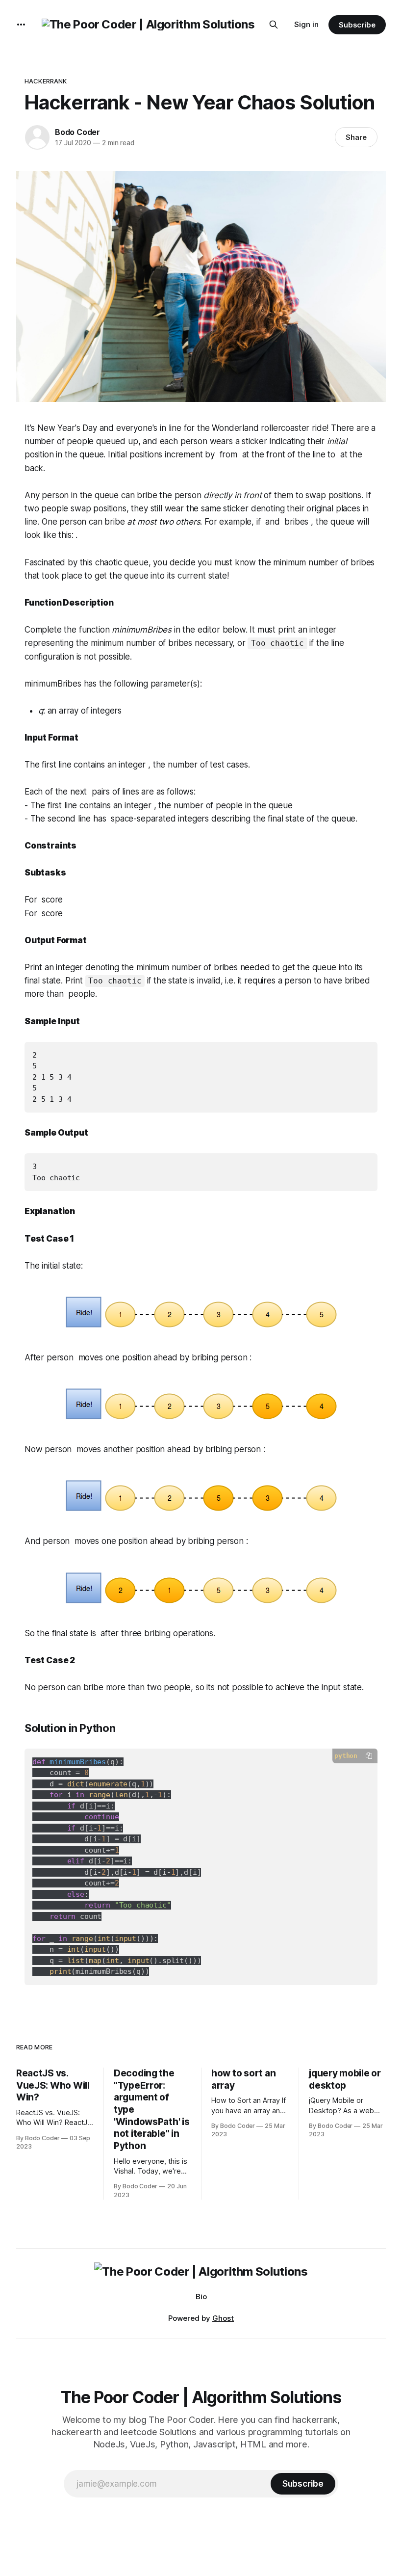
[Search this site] (274, 25)
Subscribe (357, 25)
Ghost (223, 2318)
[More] (21, 25)
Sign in (306, 24)
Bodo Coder (77, 132)
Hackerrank (46, 81)
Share (356, 137)
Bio (201, 2297)
